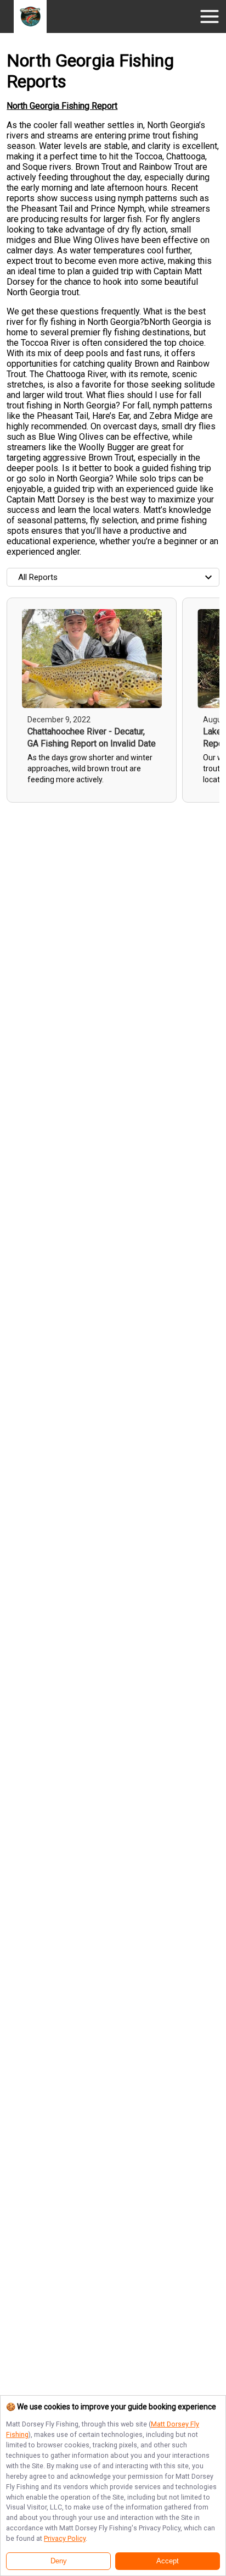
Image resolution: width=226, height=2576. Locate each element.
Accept (168, 2561)
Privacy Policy (65, 2538)
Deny (59, 2561)
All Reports (38, 577)
